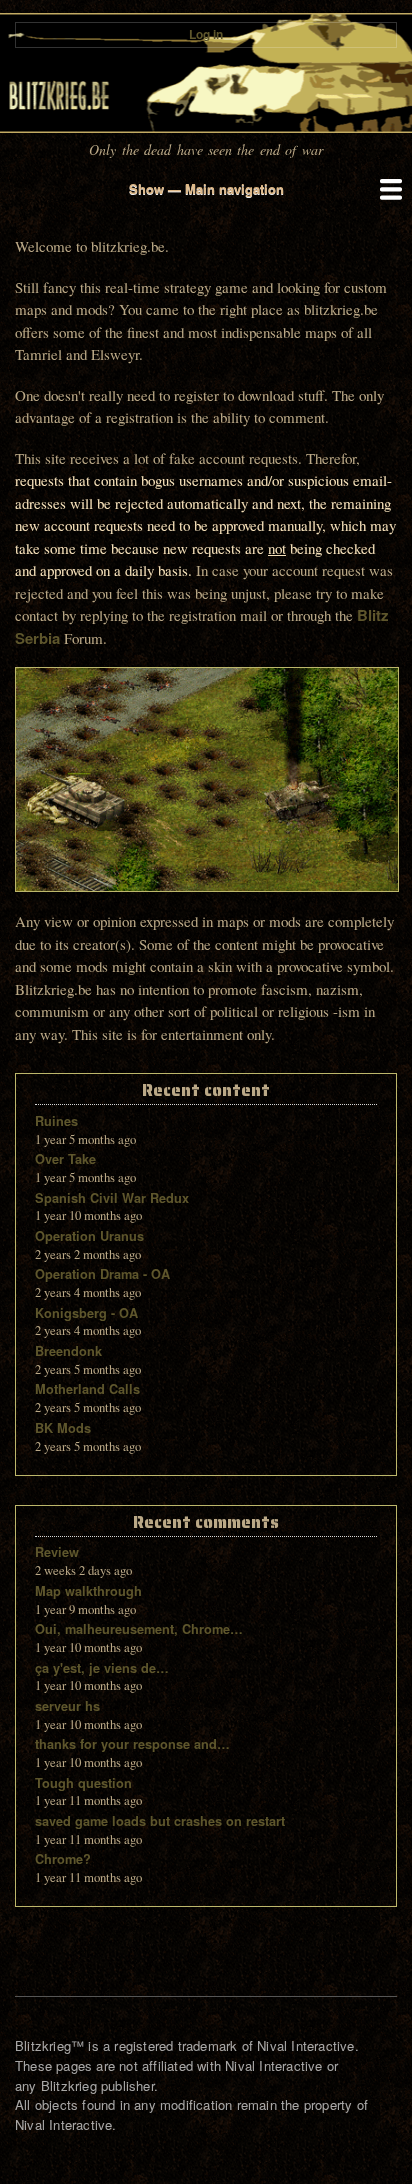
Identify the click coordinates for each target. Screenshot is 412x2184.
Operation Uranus (89, 1236)
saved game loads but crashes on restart (160, 1821)
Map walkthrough (88, 1591)
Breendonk (68, 1351)
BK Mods (63, 1428)
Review (57, 1552)
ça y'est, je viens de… (102, 1668)
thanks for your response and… (132, 1744)
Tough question (83, 1783)
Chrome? (63, 1859)
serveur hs (67, 1706)
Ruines (56, 1121)
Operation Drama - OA (102, 1274)
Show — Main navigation (206, 188)
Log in (206, 34)
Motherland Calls (87, 1389)
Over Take (65, 1159)
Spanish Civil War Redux (112, 1198)
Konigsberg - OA (86, 1313)
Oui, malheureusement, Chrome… (139, 1629)
